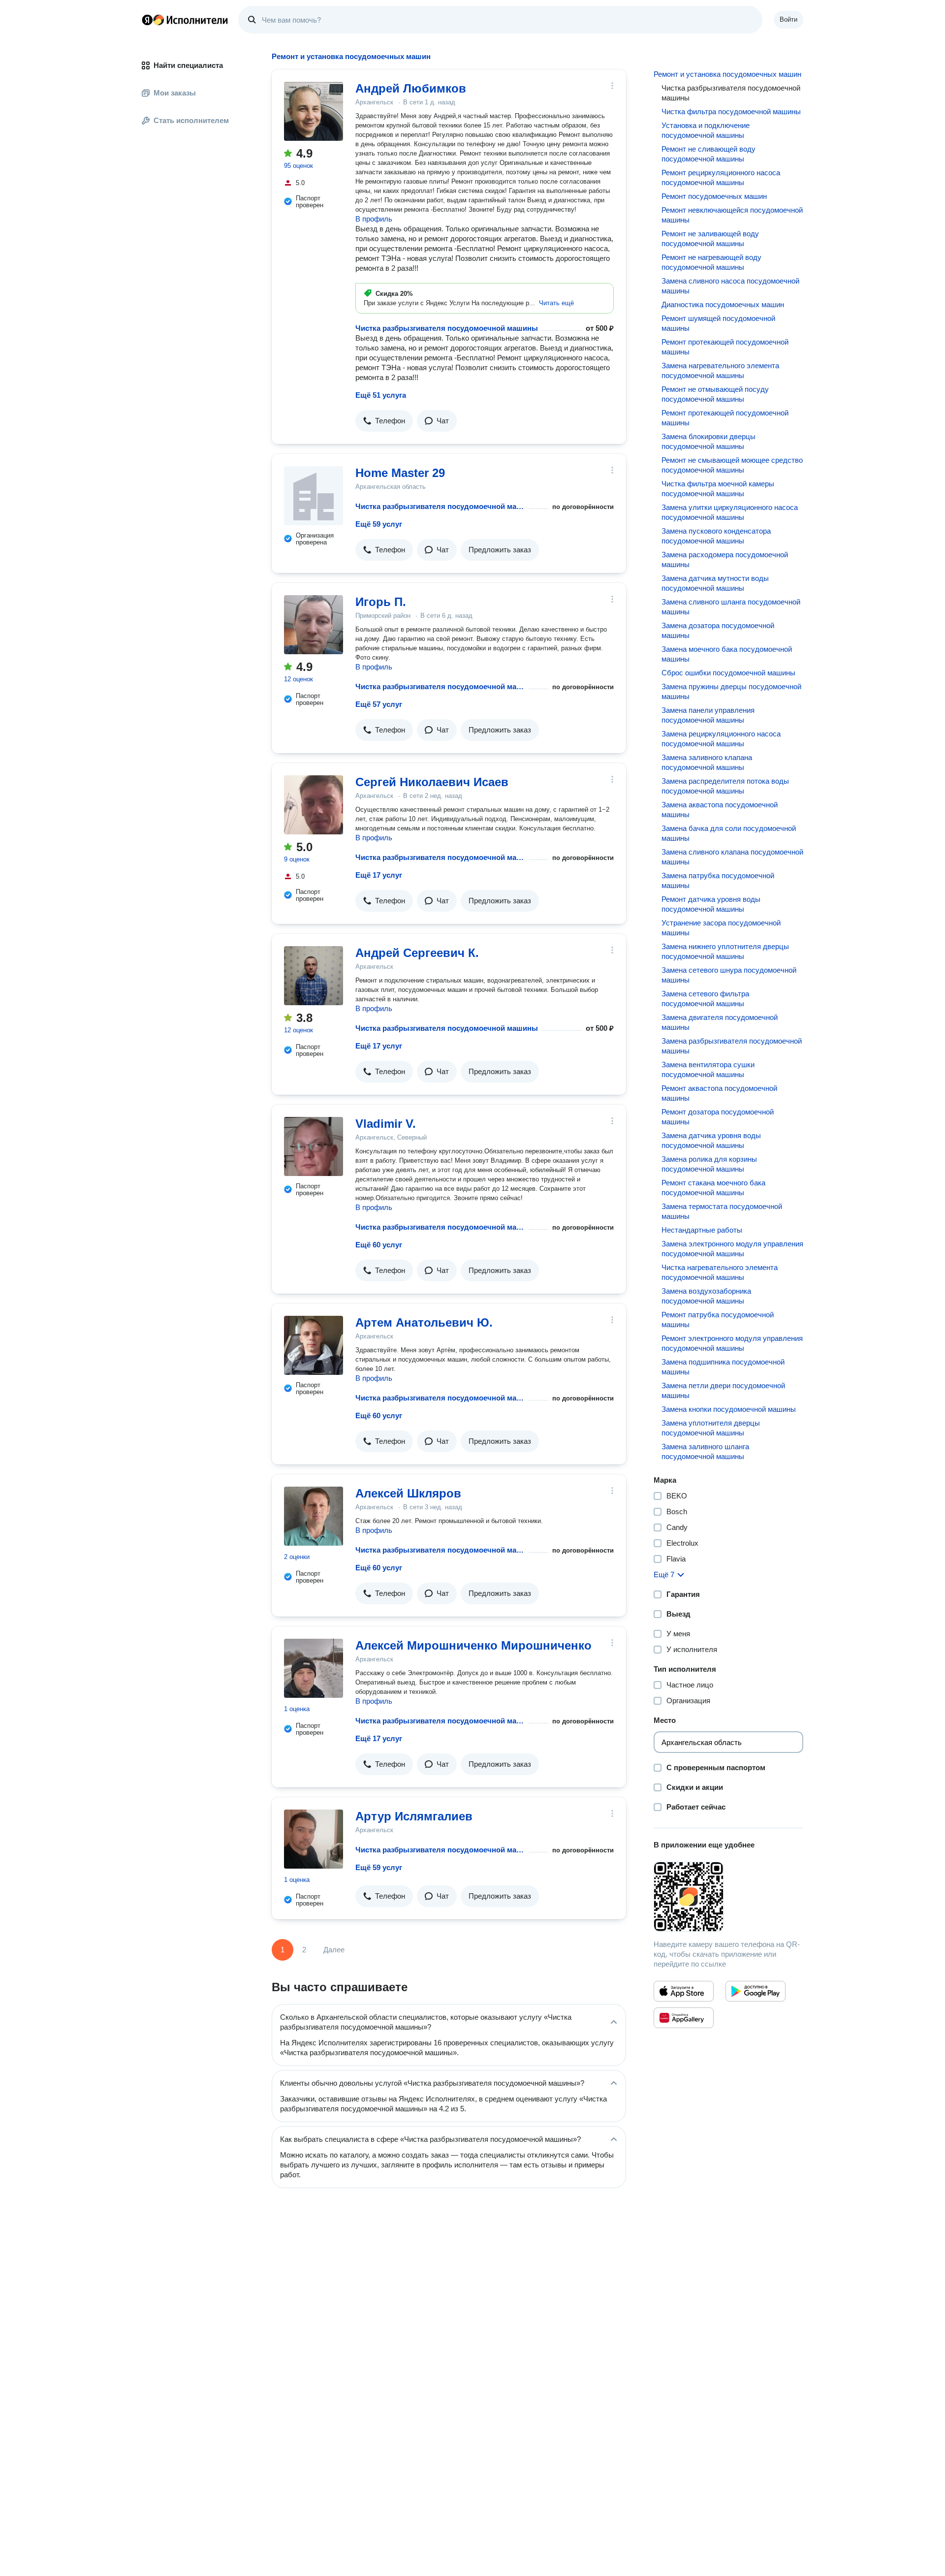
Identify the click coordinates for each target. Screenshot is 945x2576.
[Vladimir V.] (314, 1146)
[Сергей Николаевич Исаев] (314, 805)
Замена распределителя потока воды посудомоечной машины (725, 786)
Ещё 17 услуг (379, 875)
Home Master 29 (400, 473)
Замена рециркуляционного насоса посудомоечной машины (721, 739)
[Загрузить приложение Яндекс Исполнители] (728, 1897)
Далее (334, 1950)
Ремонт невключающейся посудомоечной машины (732, 215)
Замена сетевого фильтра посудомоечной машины (705, 999)
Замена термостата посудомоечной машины (722, 1211)
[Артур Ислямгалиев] (314, 1839)
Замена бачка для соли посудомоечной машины (729, 833)
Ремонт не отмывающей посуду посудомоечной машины (715, 394)
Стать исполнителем (191, 120)
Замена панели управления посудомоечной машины (708, 715)
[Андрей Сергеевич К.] (314, 976)
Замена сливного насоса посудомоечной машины (730, 286)
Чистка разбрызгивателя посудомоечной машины (447, 328)
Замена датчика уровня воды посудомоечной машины (711, 1140)
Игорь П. (381, 602)
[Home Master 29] (314, 496)
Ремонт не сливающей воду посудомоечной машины (709, 154)
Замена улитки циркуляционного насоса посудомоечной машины (730, 512)
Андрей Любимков (411, 88)
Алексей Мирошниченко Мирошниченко (473, 1645)
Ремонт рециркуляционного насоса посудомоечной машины (721, 177)
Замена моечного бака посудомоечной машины (727, 654)
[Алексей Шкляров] (314, 1516)
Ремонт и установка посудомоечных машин (727, 74)
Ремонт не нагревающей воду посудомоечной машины (711, 262)
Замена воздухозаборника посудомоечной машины (706, 1296)
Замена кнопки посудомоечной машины (729, 1409)
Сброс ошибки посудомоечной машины (728, 673)
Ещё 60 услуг (379, 1245)
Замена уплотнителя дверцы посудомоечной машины (711, 1428)
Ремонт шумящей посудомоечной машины (718, 323)
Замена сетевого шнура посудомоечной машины (729, 975)
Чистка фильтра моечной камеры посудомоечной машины (718, 489)
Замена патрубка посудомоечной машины (718, 880)
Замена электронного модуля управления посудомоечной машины (732, 1249)
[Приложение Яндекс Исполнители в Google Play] (756, 1991)
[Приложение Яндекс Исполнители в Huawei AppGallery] (684, 2018)
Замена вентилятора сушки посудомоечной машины (708, 1069)
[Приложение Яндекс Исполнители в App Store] (684, 1991)
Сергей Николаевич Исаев (432, 782)
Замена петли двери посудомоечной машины (723, 1390)
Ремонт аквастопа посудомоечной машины (719, 1093)
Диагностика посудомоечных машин (723, 304)
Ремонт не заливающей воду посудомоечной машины (710, 239)
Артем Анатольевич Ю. (424, 1322)
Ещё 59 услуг (379, 524)
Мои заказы (175, 93)
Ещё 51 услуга (381, 395)
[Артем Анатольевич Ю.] (314, 1345)
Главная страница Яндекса (147, 20)
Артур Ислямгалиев (414, 1816)
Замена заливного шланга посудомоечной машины (705, 1451)
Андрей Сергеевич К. (417, 953)
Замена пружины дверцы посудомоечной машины (731, 691)
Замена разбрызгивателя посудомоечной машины (732, 1046)
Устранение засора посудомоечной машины (721, 928)
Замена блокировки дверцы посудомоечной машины (709, 441)
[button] (556, 303)
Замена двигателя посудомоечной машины (720, 1022)
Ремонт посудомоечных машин (714, 196)
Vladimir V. (386, 1124)
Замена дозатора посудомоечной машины (718, 630)
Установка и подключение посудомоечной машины (706, 130)
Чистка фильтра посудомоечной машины (731, 111)
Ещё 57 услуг (379, 704)
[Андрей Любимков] (314, 111)
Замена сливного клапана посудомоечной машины (732, 857)
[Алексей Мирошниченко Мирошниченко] (314, 1668)
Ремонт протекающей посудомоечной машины (725, 347)
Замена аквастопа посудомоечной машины (720, 810)
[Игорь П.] (314, 625)
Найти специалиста (188, 65)
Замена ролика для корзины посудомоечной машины (709, 1164)
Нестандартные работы (702, 1230)
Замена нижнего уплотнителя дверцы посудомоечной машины (725, 951)
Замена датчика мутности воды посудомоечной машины (715, 583)
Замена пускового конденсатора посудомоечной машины (716, 536)
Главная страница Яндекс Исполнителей (185, 20)
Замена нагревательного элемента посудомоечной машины (720, 370)
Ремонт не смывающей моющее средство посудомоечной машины (732, 465)
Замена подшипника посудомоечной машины (723, 1367)
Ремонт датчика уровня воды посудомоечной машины (711, 904)
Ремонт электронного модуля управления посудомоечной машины (732, 1343)
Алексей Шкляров (408, 1493)
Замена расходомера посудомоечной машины (725, 559)
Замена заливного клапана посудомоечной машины (707, 762)
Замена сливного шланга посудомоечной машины (731, 607)
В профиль (374, 219)
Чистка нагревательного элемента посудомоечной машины (720, 1272)
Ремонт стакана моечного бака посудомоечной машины (713, 1188)
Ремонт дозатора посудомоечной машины (718, 1117)
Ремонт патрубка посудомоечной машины (718, 1320)
